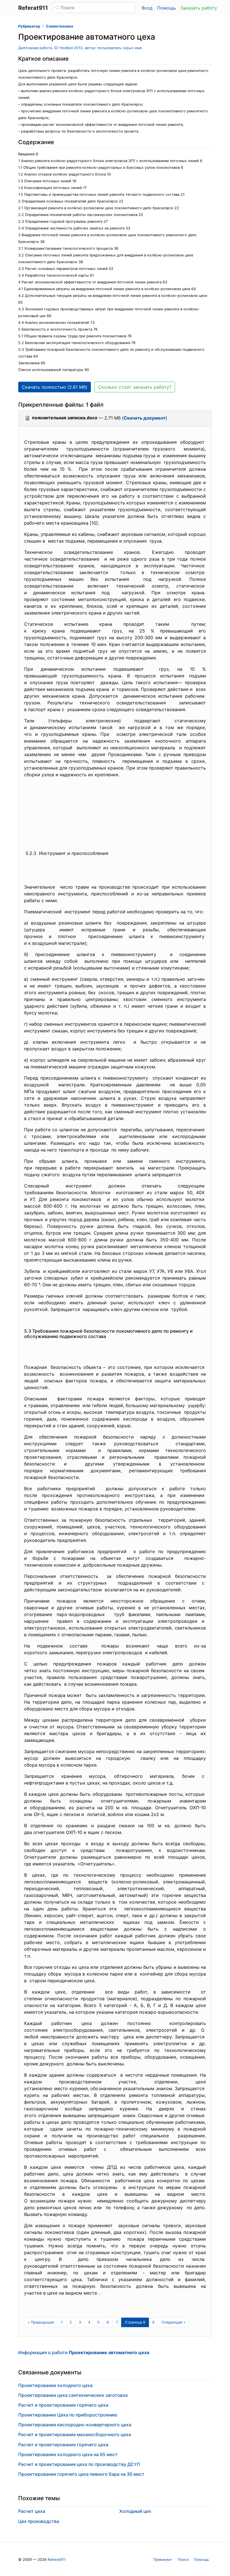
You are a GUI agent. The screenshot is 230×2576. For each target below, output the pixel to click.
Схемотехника (59, 26)
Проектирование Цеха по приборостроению (68, 2415)
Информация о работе (84, 2352)
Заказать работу (199, 8)
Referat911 (57, 2560)
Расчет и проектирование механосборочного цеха (75, 2434)
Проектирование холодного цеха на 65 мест (68, 2454)
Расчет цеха (32, 2511)
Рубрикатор (29, 26)
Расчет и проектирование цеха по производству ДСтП (79, 2464)
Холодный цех (135, 2511)
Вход (147, 8)
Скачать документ (145, 418)
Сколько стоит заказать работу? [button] (135, 387)
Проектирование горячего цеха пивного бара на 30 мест (81, 2474)
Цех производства (39, 2521)
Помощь (166, 8)
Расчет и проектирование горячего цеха (63, 2405)
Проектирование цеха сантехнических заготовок (73, 2395)
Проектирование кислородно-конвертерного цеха (75, 2425)
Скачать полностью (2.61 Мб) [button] (55, 387)
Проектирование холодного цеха (55, 2385)
